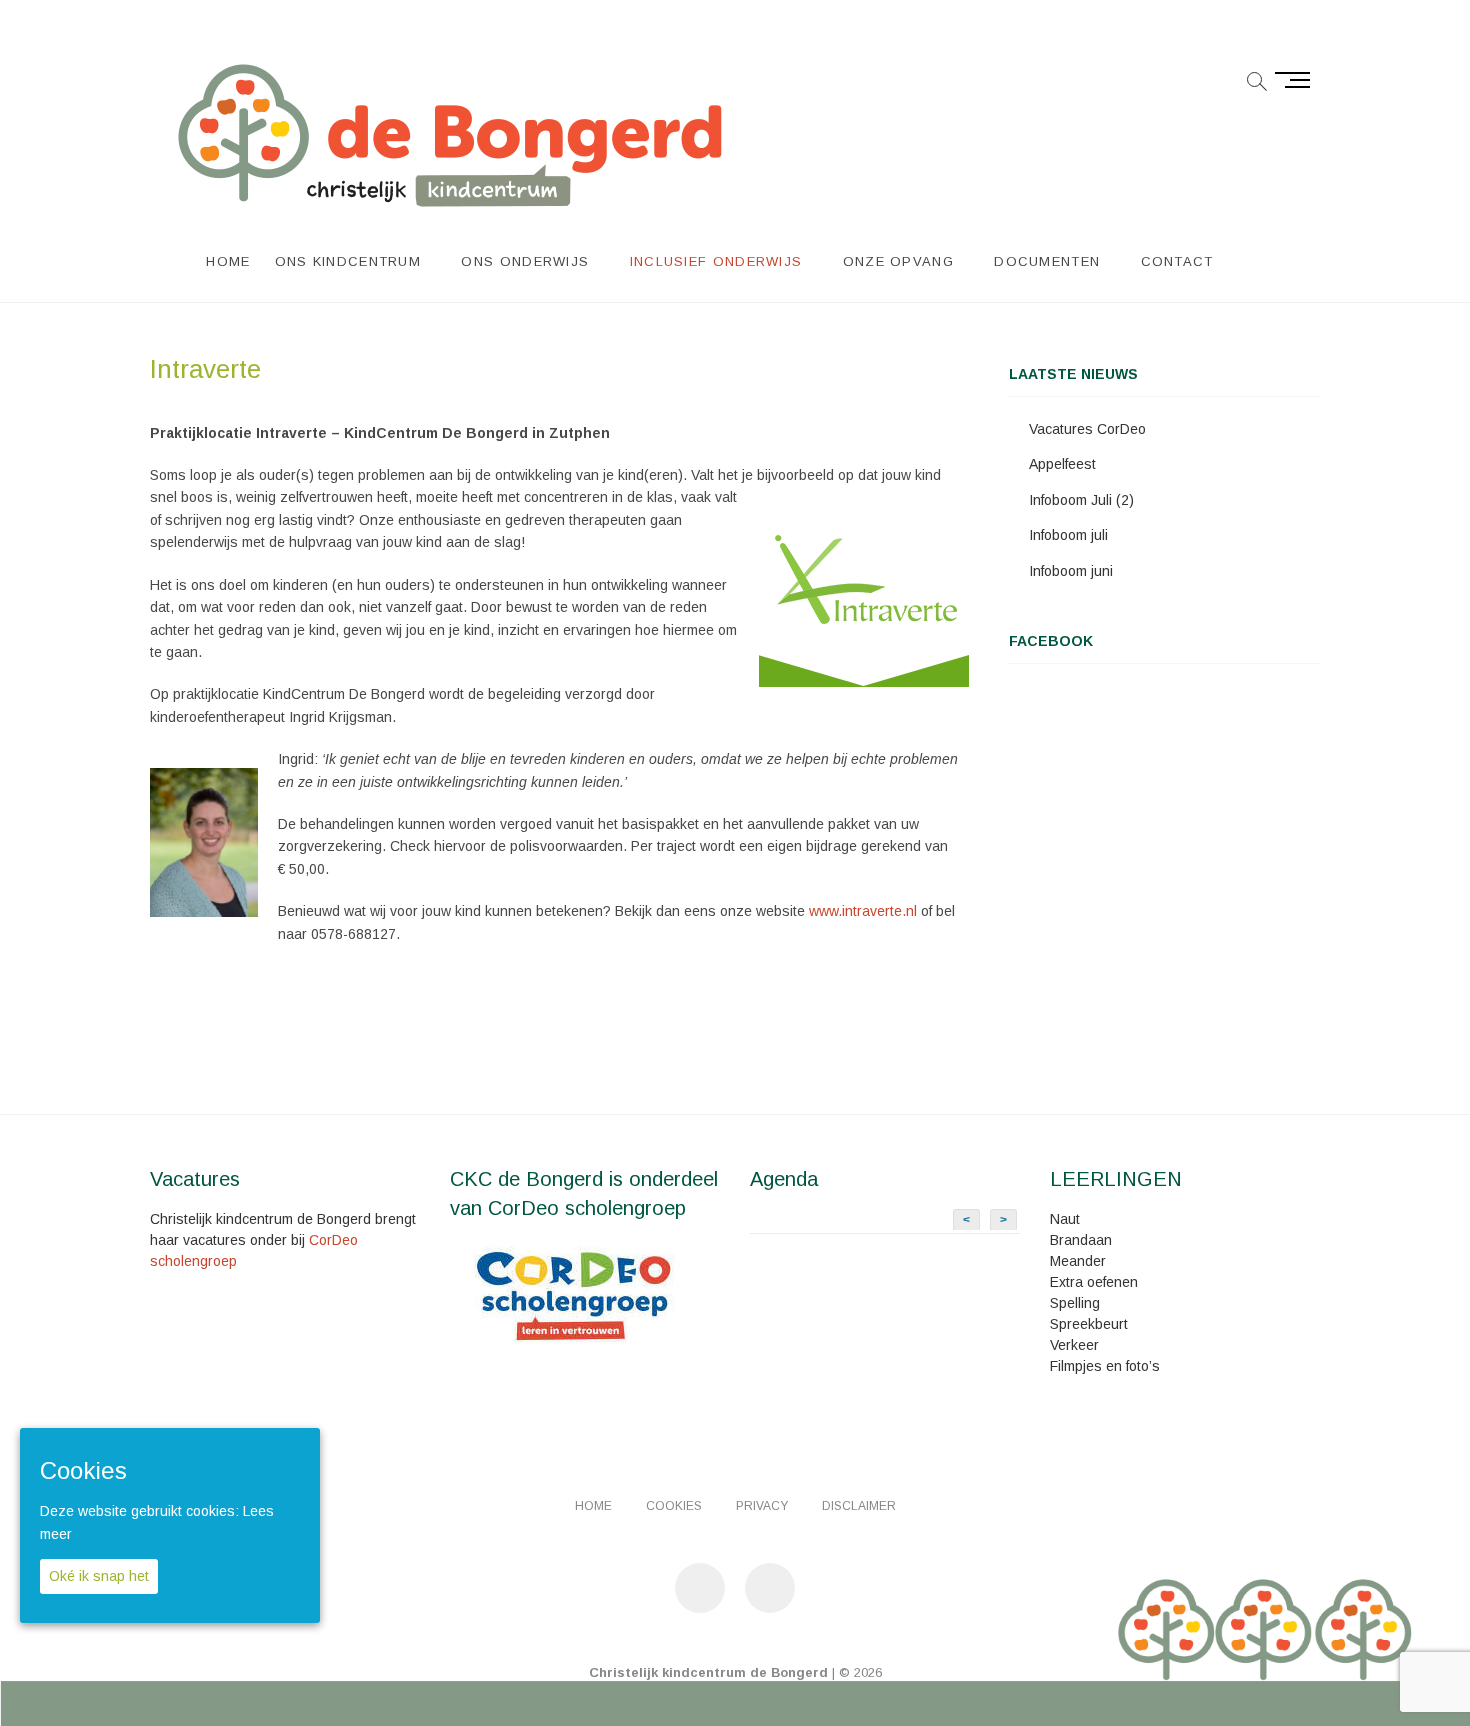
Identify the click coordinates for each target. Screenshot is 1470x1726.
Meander (1078, 1261)
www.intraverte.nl (863, 911)
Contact (1177, 261)
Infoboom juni (1071, 571)
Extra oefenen (1094, 1282)
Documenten (1047, 261)
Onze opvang (898, 261)
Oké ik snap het (99, 1576)
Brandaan (1081, 1240)
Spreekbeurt (1089, 1324)
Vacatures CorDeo (1087, 429)
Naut (1065, 1219)
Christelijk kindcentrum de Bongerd (708, 1672)
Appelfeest (1062, 464)
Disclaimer (859, 1506)
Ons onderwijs (525, 261)
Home (228, 261)
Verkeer (1074, 1345)
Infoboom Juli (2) (1081, 500)
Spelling (1075, 1303)
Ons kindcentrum (348, 261)
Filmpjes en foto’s (1105, 1366)
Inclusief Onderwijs (716, 261)
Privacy (762, 1506)
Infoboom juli (1068, 535)
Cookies (674, 1506)
